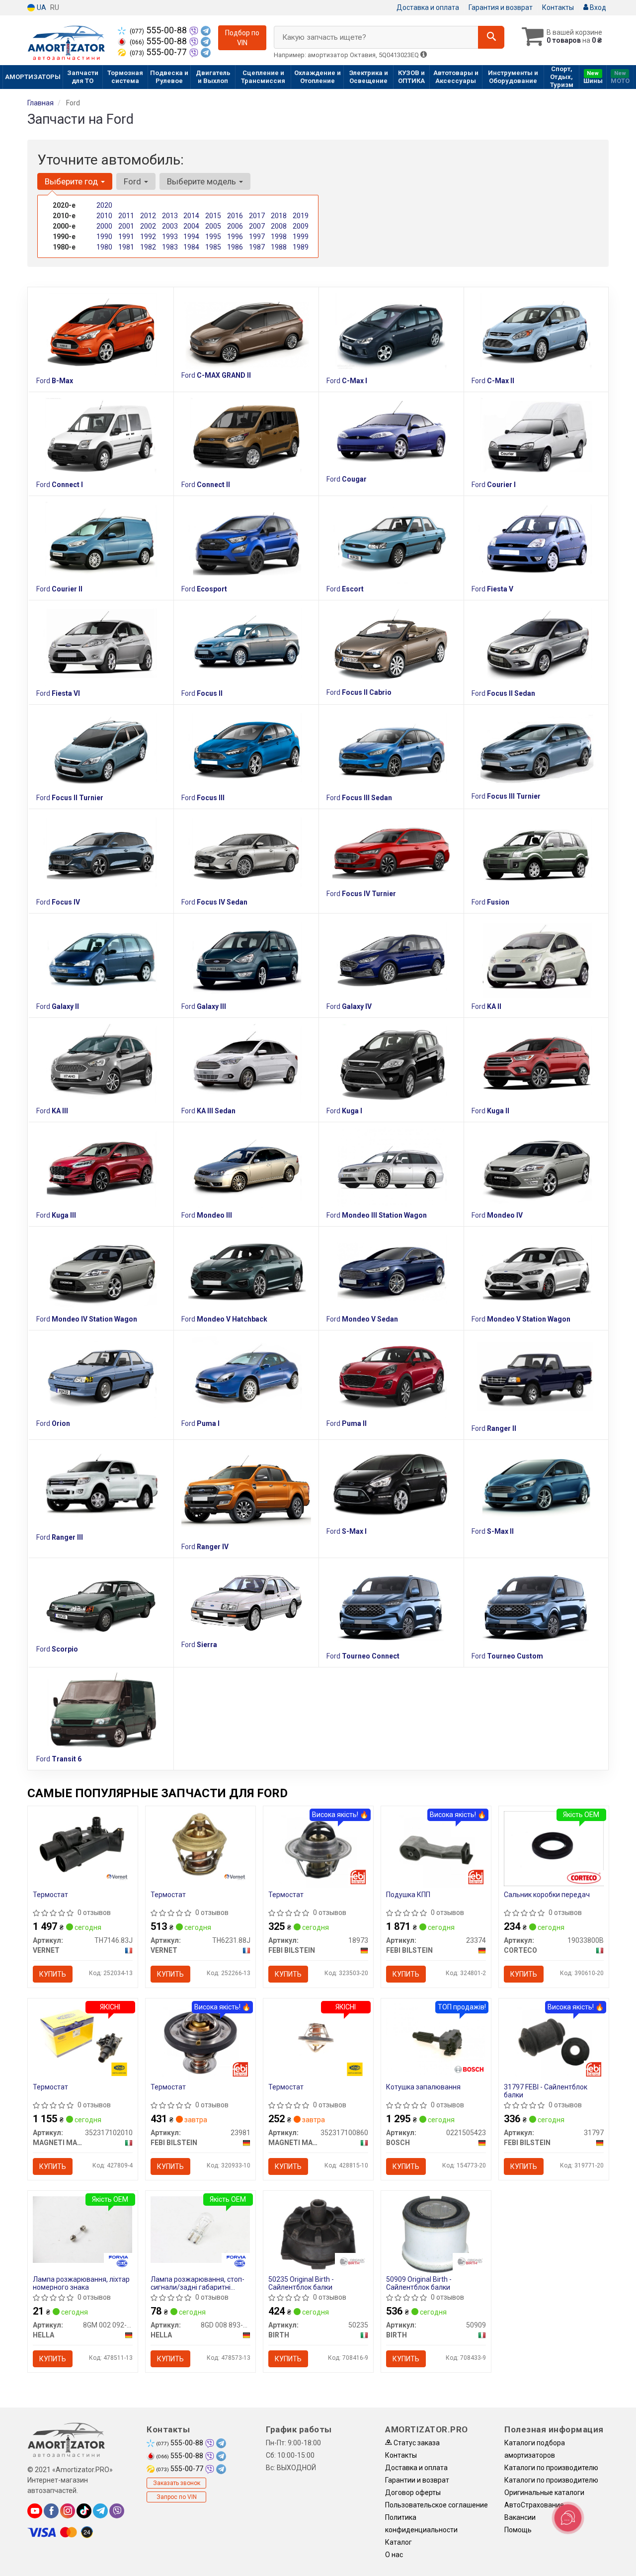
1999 (301, 237)
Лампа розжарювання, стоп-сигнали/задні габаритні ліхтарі (198, 2283)
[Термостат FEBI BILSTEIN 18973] (318, 1849)
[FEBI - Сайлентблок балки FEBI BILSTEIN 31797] (554, 2041)
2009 (301, 226)
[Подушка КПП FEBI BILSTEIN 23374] (436, 1849)
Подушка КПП (408, 1895)
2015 (213, 216)
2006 (235, 226)
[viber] (117, 2511)
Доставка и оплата (428, 7)
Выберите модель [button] (202, 181)
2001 (126, 226)
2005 (213, 226)
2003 (170, 226)
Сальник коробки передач (547, 1895)
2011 (126, 216)
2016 (235, 216)
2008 (279, 226)
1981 (126, 247)
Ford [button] (133, 181)
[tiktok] (84, 2511)
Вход (597, 7)
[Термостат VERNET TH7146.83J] (83, 1844)
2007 (257, 226)
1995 (213, 237)
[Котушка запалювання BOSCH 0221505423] (436, 2039)
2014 (191, 216)
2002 (148, 226)
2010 (104, 216)
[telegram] (100, 2511)
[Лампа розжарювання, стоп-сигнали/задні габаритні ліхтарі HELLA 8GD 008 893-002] (200, 2229)
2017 (257, 216)
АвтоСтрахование (534, 2505)
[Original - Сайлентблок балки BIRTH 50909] (436, 2234)
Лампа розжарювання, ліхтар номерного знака (81, 2283)
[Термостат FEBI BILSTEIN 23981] (200, 2041)
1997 (257, 237)
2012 (148, 216)
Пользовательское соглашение (437, 2505)
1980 (104, 247)
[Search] (491, 37)
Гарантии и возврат (417, 2480)
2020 (104, 205)
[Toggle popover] (568, 2518)
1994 (191, 237)
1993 (170, 237)
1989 (301, 247)
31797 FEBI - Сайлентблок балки (546, 2091)
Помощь (518, 2530)
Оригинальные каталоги (544, 2493)
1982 (148, 247)
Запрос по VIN (177, 2497)
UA (41, 7)
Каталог (398, 2542)
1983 (170, 247)
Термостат (50, 1895)
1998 (279, 237)
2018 (279, 216)
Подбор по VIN (242, 38)
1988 (279, 247)
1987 (257, 247)
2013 (170, 216)
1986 (235, 247)
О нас (394, 2555)
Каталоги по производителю (551, 2468)
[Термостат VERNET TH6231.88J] (200, 1844)
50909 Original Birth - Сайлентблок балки (419, 2283)
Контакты (558, 7)
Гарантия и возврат (501, 7)
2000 (104, 226)
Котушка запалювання (423, 2087)
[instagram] (68, 2511)
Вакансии (520, 2517)
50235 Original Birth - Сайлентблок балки (301, 2283)
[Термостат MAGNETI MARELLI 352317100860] (318, 2037)
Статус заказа (416, 2443)
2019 (301, 216)
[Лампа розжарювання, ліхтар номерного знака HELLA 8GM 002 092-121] (83, 2229)
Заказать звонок (177, 2483)
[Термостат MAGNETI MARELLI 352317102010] (83, 2037)
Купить (53, 1974)
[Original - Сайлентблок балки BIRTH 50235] (318, 2234)
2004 (191, 226)
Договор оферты (413, 2493)
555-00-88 (159, 30)
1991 (126, 237)
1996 (235, 237)
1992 (148, 237)
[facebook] (51, 2511)
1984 (191, 247)
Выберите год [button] (72, 181)
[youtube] (35, 2511)
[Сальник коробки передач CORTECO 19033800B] (554, 1848)
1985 (213, 247)
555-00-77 (159, 52)
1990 (104, 237)
